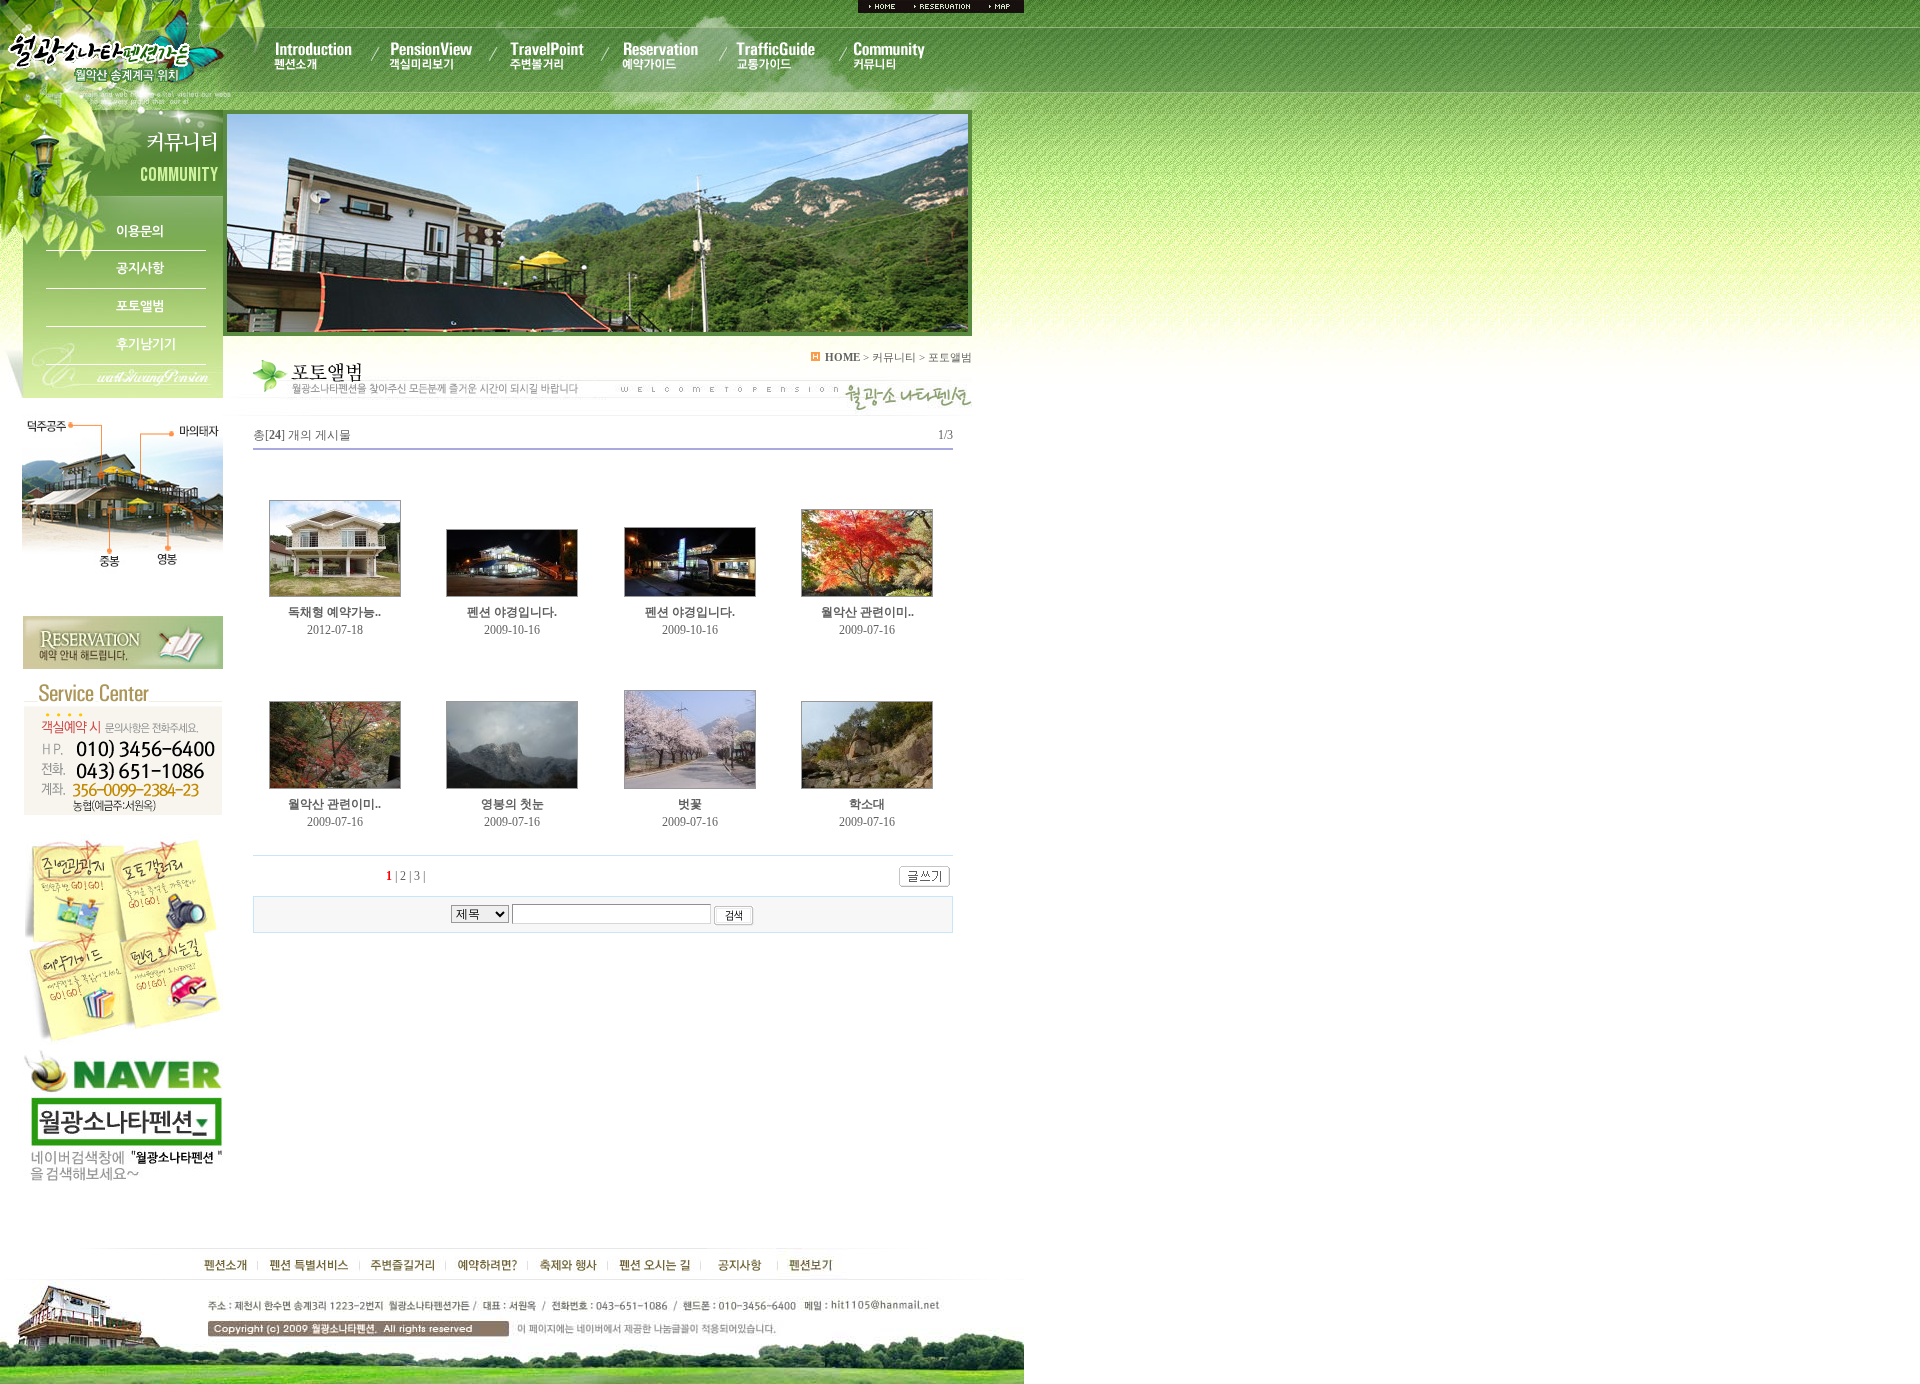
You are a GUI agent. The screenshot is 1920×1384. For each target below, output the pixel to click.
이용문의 (140, 231)
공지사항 (140, 268)
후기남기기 (146, 344)
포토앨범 (140, 306)
